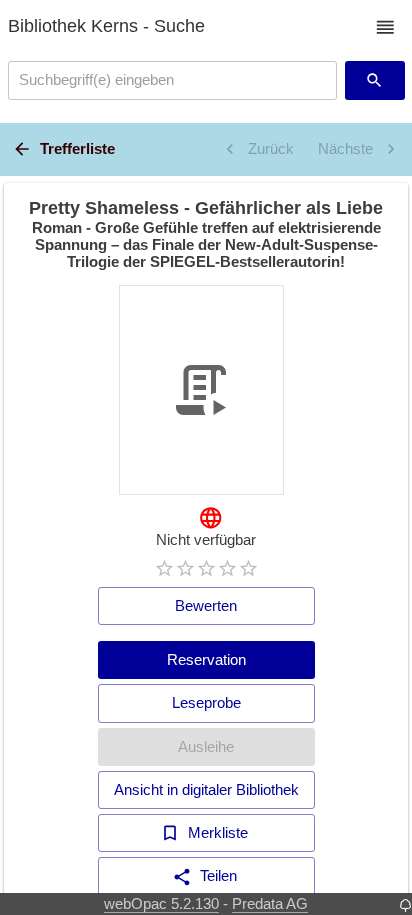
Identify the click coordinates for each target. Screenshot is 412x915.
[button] (385, 27)
